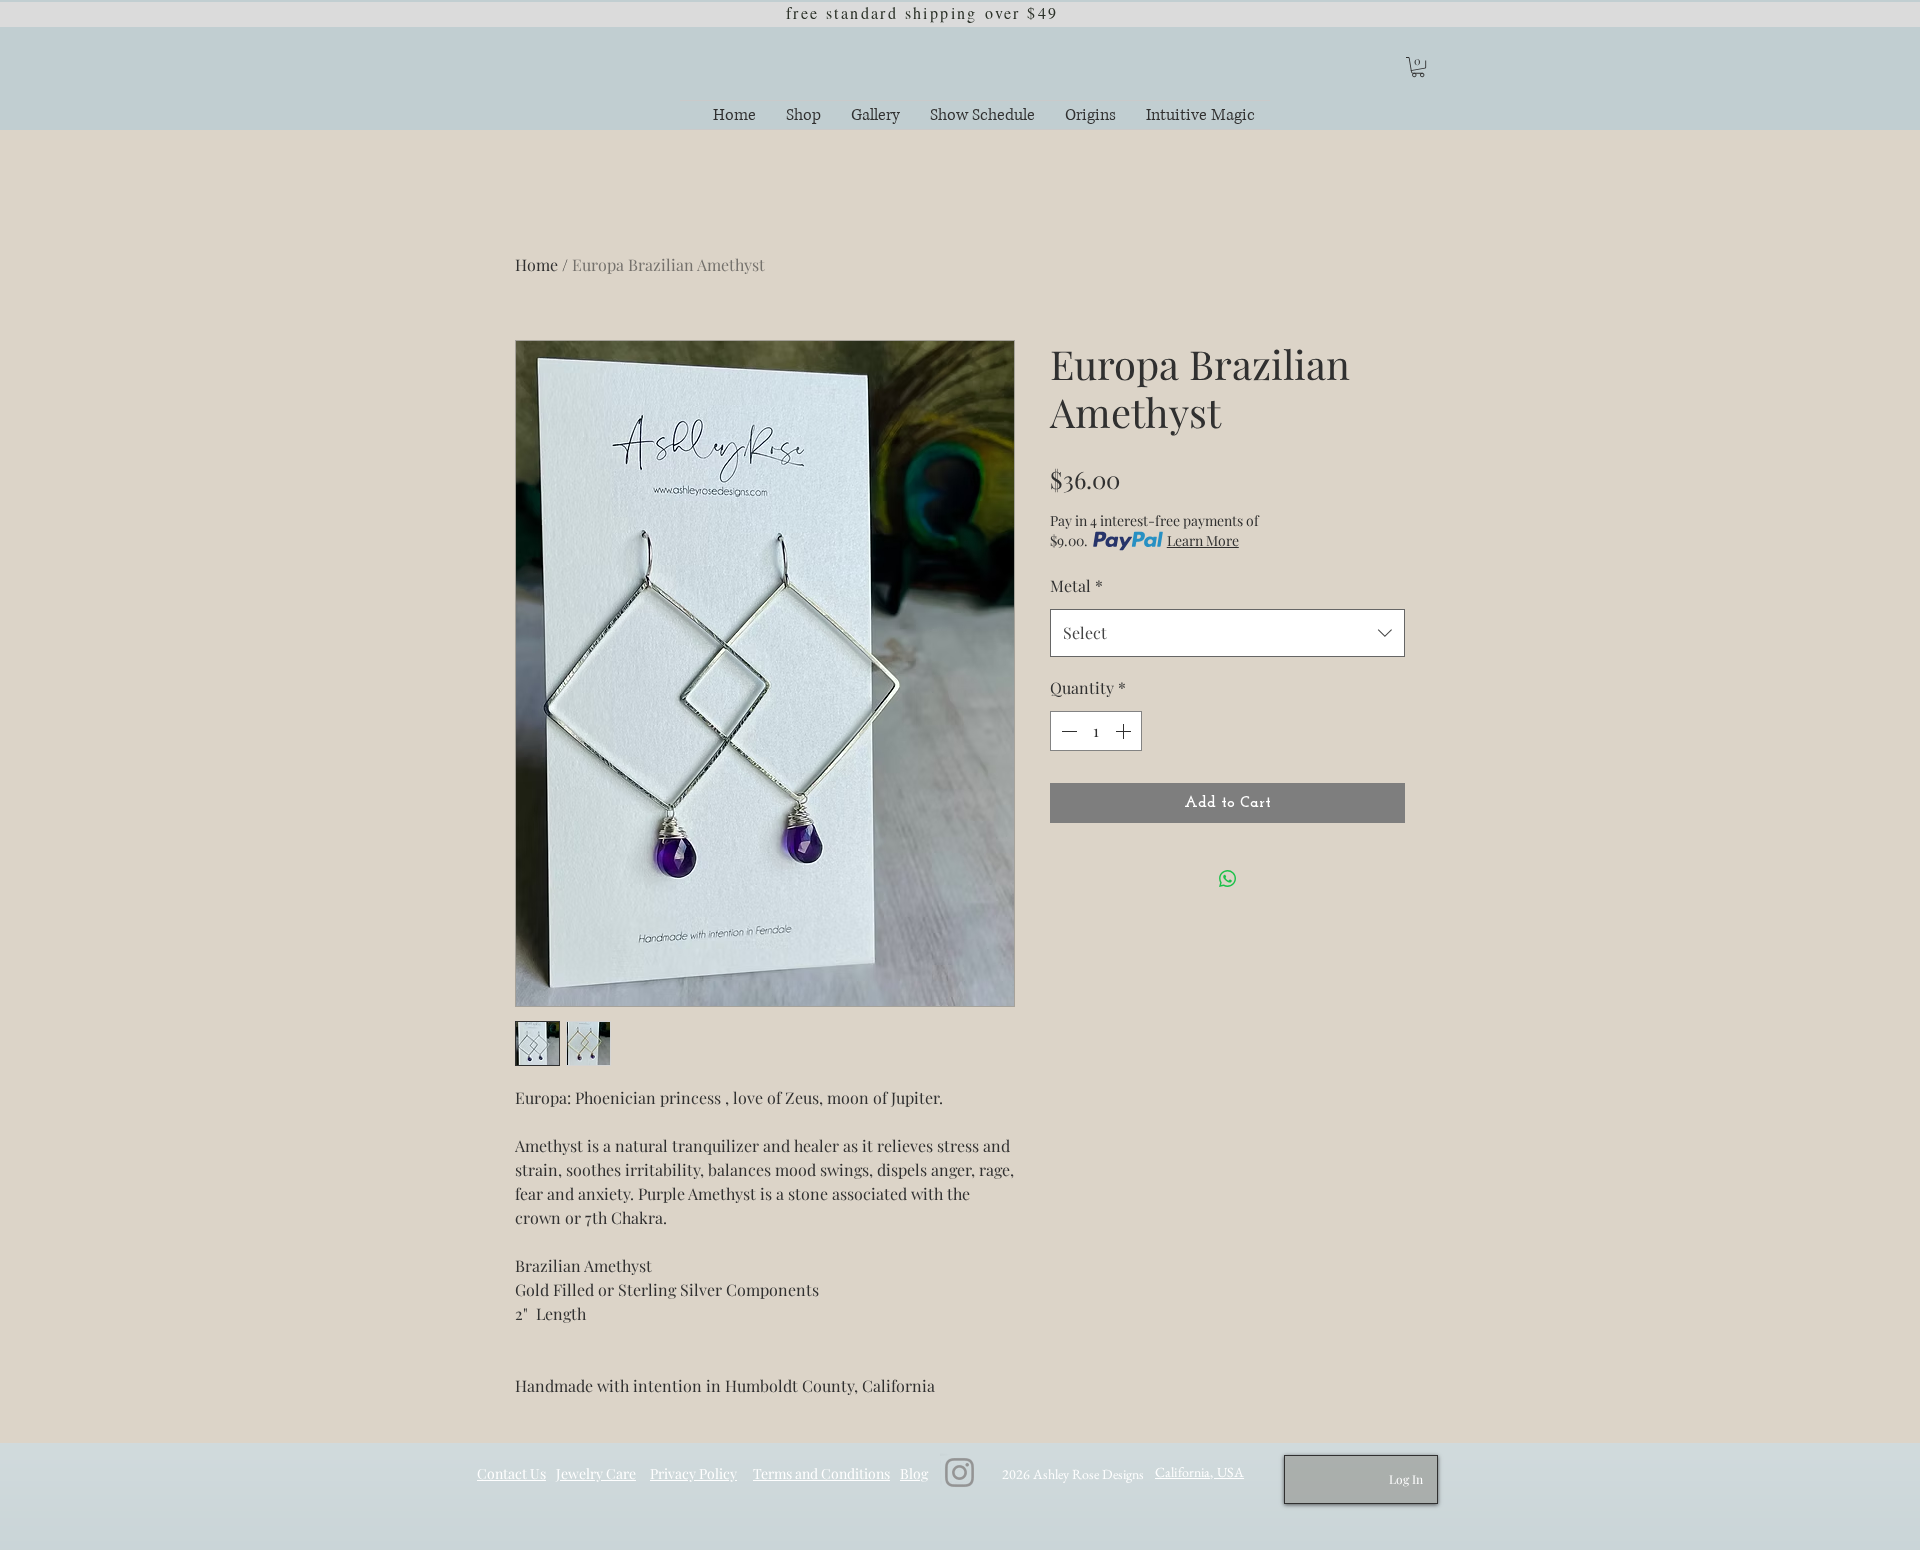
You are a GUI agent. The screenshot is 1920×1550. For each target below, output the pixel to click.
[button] (1418, 67)
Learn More (1203, 540)
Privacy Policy (693, 1473)
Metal (1076, 585)
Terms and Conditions (821, 1473)
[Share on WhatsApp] (1228, 879)
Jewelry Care (596, 1473)
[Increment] (1125, 731)
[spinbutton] (1096, 731)
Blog (914, 1473)
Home (536, 264)
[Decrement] (1067, 731)
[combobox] (1227, 633)
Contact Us (511, 1473)
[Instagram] (959, 1472)
